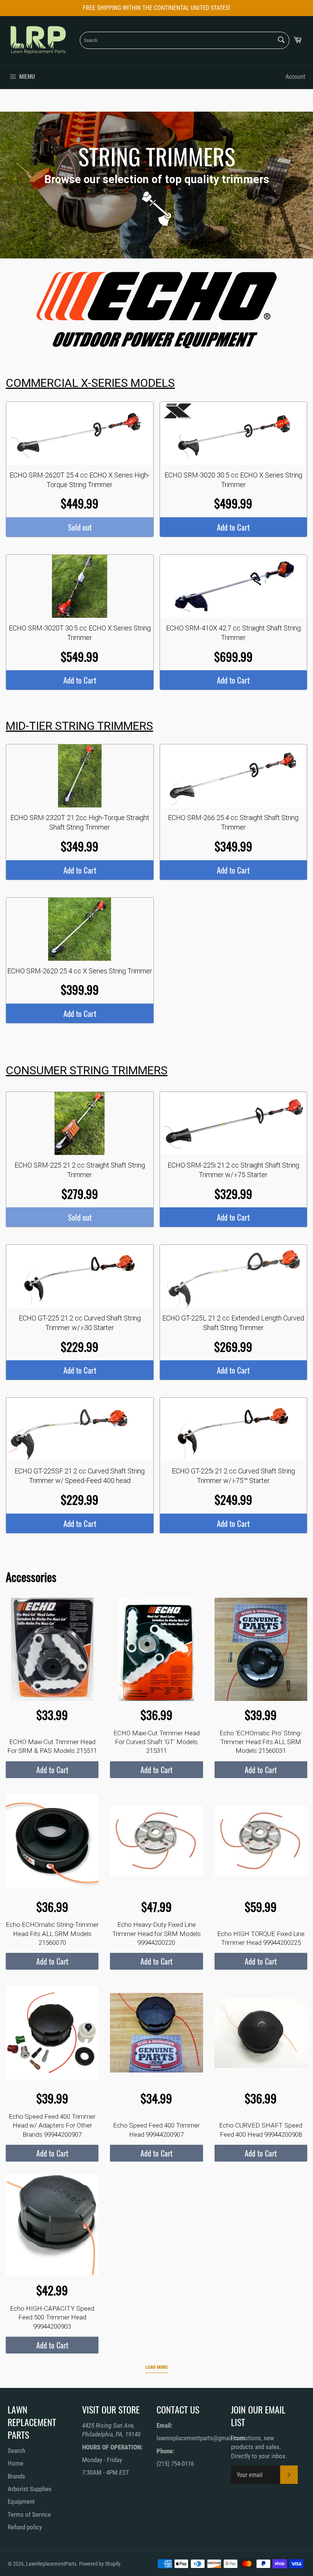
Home (15, 2463)
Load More (157, 2367)
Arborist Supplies (30, 2489)
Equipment (21, 2501)
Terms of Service (29, 2514)
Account (295, 77)
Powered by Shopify (100, 2564)
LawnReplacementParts (51, 2564)
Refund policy (25, 2527)
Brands (16, 2476)
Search (16, 2451)
